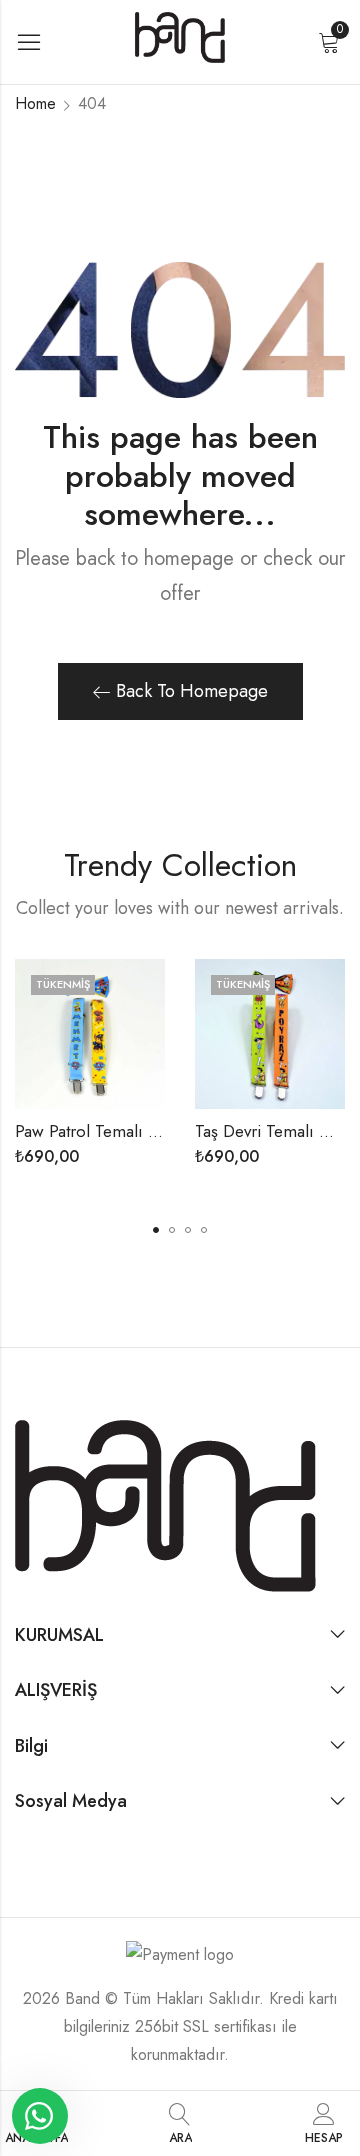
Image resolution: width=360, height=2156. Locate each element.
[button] (156, 1230)
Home (35, 103)
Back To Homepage (192, 691)
